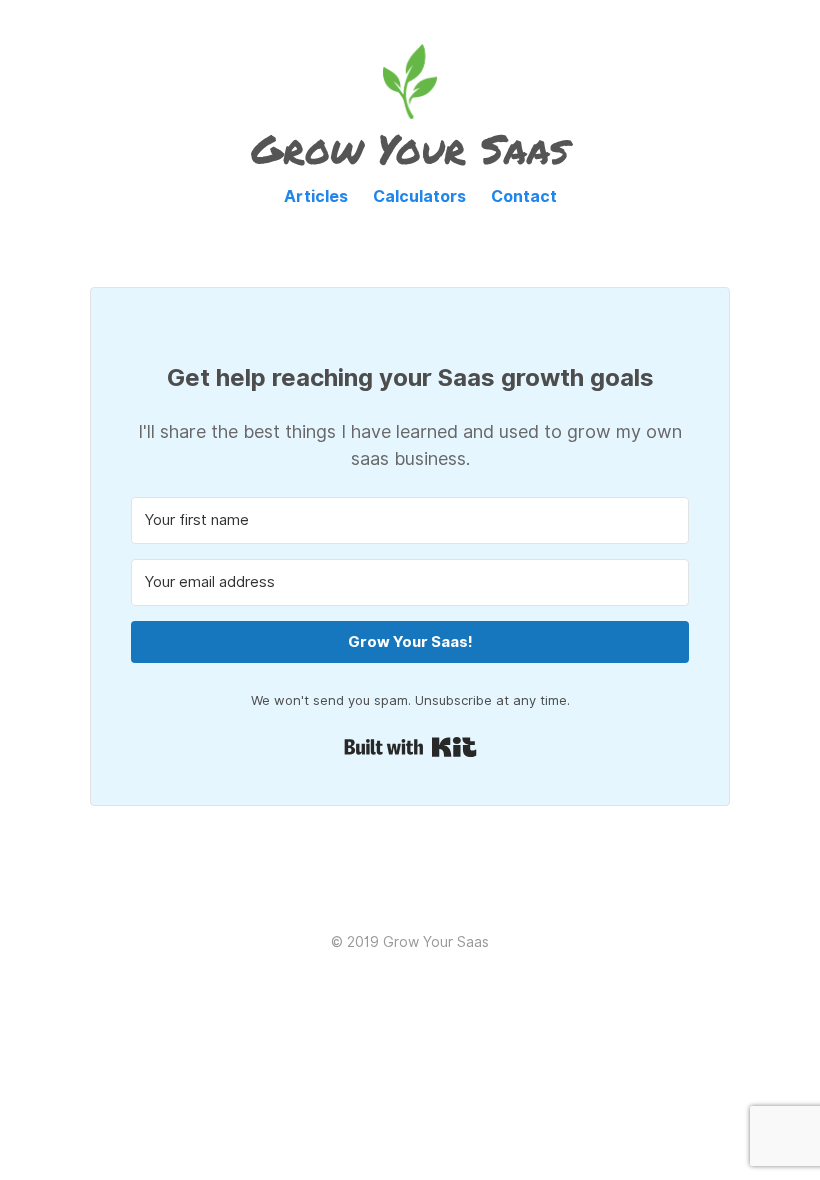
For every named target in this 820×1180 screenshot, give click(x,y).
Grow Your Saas (410, 148)
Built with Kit (410, 747)
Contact (524, 196)
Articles (316, 196)
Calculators (419, 196)
